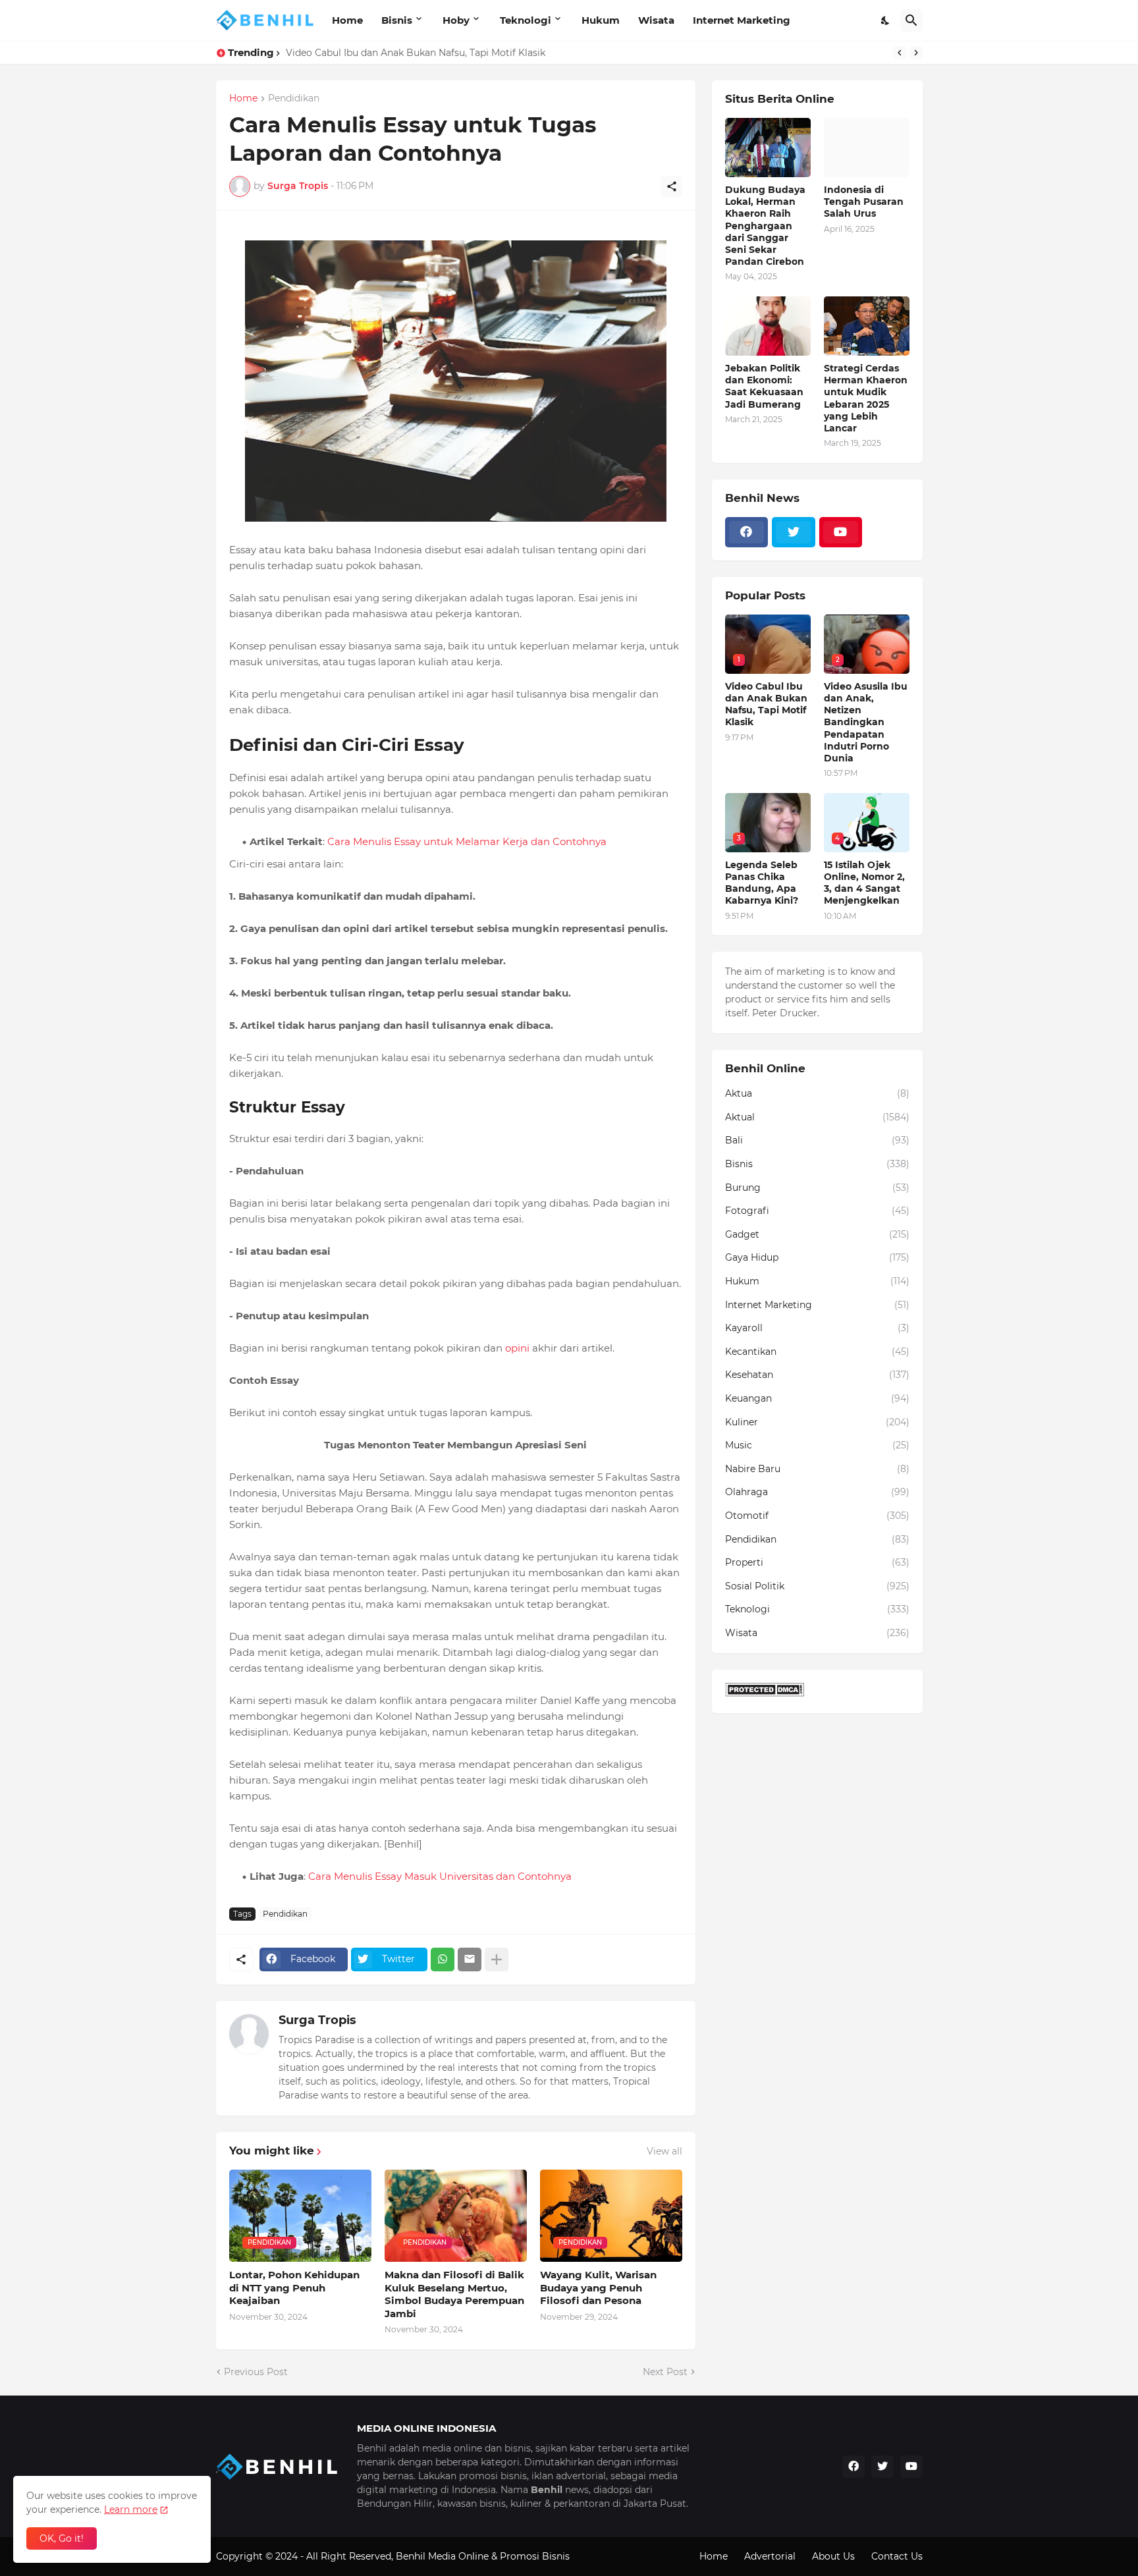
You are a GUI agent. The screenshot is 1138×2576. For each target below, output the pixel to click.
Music (817, 1445)
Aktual (817, 1117)
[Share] (672, 186)
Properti (817, 1562)
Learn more (131, 2509)
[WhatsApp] (443, 1959)
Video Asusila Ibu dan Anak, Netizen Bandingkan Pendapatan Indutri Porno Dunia (866, 722)
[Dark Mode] (886, 20)
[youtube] (841, 532)
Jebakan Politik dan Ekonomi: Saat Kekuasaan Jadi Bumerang (764, 386)
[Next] (916, 53)
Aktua (817, 1093)
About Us (833, 2556)
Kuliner (817, 1422)
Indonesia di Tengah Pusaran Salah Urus (864, 202)
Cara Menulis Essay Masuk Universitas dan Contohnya (440, 1876)
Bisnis (397, 20)
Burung (817, 1188)
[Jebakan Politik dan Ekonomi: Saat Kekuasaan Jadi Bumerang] (768, 326)
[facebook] (747, 532)
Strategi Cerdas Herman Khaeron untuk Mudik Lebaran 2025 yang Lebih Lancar (866, 398)
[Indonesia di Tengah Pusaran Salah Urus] (867, 148)
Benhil (411, 2556)
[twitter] (794, 532)
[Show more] (497, 1959)
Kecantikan (817, 1352)
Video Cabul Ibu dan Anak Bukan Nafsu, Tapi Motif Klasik (766, 704)
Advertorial (770, 2556)
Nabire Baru (817, 1469)
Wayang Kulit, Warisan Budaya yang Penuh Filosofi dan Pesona (598, 2288)
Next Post (665, 2372)
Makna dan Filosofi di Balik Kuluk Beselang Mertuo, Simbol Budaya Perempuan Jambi (454, 2294)
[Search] (911, 20)
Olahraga (817, 1492)
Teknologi (526, 20)
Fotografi (817, 1211)
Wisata (656, 20)
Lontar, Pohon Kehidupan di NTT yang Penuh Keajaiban (294, 2288)
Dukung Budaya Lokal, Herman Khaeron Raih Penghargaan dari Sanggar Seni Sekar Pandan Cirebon (765, 226)
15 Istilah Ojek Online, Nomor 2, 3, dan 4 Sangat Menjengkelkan (864, 883)
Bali (817, 1140)
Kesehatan (817, 1375)
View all (664, 2151)
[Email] (470, 1959)
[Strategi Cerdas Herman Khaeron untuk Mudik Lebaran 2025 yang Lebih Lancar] (867, 326)
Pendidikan (294, 99)
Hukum (601, 20)
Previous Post (256, 2372)
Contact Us (897, 2556)
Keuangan (817, 1398)
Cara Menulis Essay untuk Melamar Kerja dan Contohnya (467, 841)
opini (517, 1348)
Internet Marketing (742, 20)
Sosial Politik (817, 1586)
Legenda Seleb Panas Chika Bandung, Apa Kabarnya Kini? (419, 53)
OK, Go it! (62, 2538)
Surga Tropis (317, 2020)
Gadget (817, 1234)
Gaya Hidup (817, 1257)
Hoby (456, 20)
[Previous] (900, 53)
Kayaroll (817, 1328)
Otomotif (817, 1516)
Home (347, 20)
